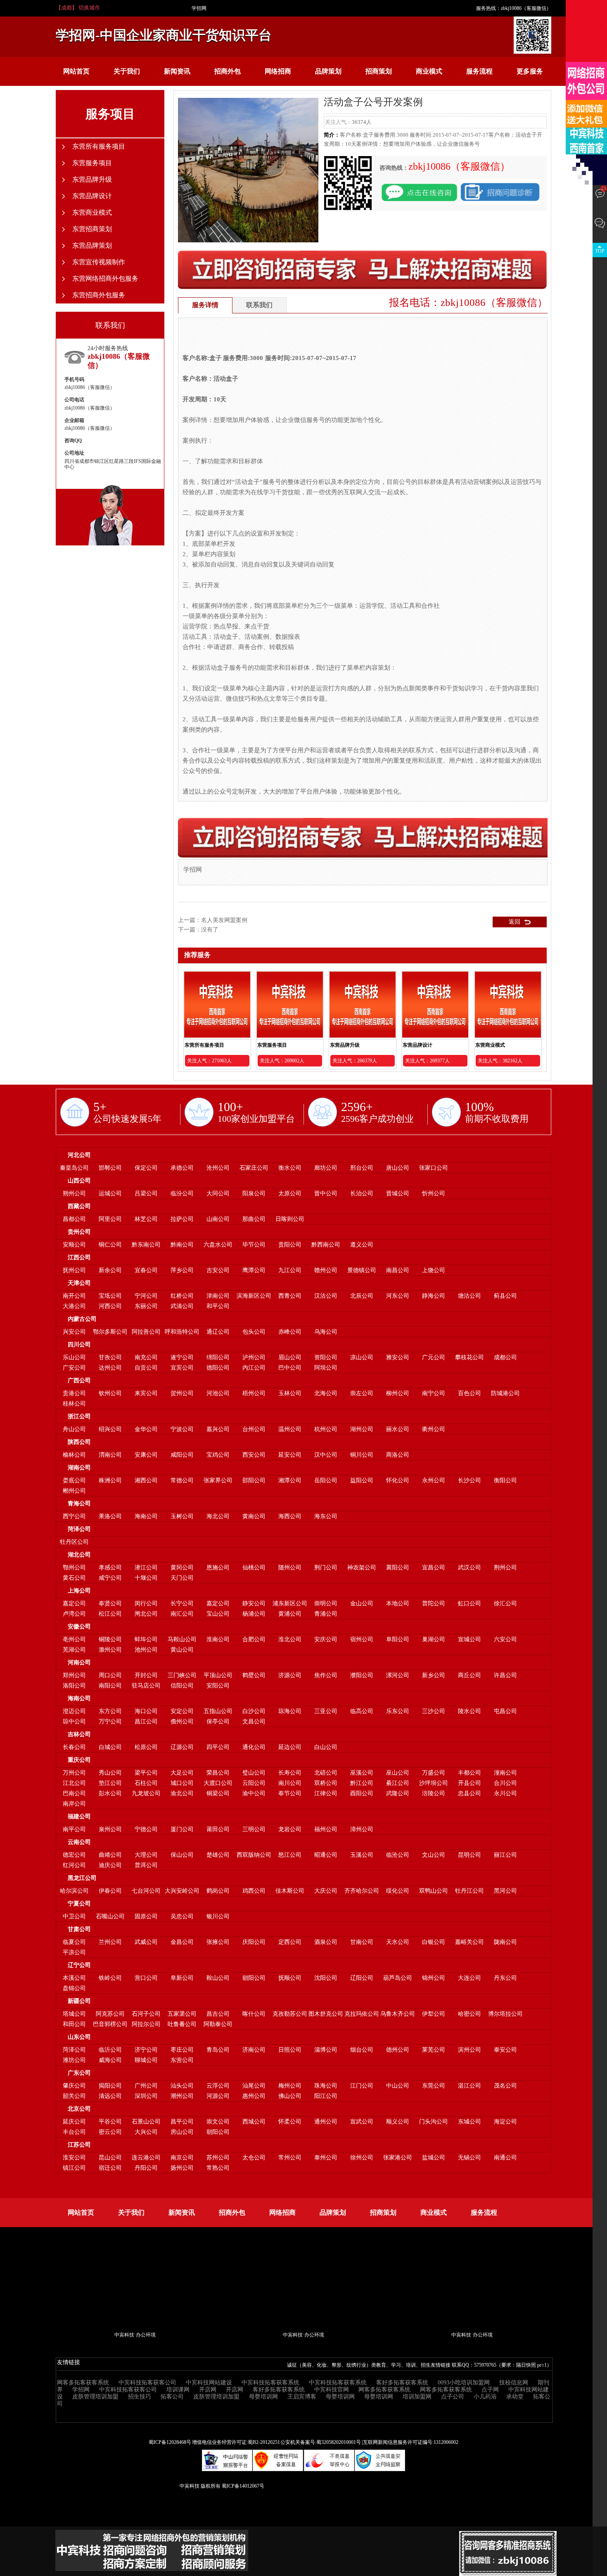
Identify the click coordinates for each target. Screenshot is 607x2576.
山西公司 (79, 1181)
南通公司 (505, 2158)
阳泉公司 (254, 1193)
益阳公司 (362, 1480)
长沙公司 (469, 1480)
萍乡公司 (182, 1270)
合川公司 (505, 1783)
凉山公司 (362, 1357)
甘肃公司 (79, 1929)
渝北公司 (182, 1793)
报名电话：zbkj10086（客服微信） (468, 302)
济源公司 (290, 1675)
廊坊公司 (326, 1168)
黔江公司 (362, 1783)
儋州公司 (182, 1722)
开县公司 (469, 1783)
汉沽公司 (326, 1296)
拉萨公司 (182, 1219)
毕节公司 (254, 1245)
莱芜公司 (434, 2050)
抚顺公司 (290, 1978)
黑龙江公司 (82, 1878)
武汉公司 (469, 1568)
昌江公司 (146, 1722)
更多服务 (530, 71)
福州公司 (326, 1829)
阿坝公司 (326, 1368)
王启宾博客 (302, 2397)
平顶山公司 (218, 1675)
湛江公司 (469, 2086)
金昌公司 (182, 1942)
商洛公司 (398, 1455)
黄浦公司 (290, 1614)
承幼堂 (515, 2397)
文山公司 (434, 1855)
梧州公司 (254, 1393)
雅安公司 (398, 1357)
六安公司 (505, 1639)
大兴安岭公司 (182, 1891)
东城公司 (469, 2122)
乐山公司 (74, 1357)
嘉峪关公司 (469, 1942)
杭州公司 (326, 1429)
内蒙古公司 (82, 1319)
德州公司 (398, 2050)
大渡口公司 (218, 1783)
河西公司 (110, 1306)
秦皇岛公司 (74, 1168)
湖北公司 (79, 1555)
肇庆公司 (74, 2086)
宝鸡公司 (218, 1455)
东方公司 (110, 1711)
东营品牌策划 (92, 245)
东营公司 (182, 2060)
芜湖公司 (74, 1650)
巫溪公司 (362, 1773)
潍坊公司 (74, 2060)
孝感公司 (110, 1568)
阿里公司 (110, 1219)
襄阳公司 (398, 1568)
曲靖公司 (110, 1855)
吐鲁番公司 (182, 2024)
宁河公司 (146, 1296)
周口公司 (110, 1675)
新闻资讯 (177, 71)
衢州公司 (434, 1429)
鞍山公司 (218, 1978)
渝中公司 (254, 1793)
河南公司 (79, 1662)
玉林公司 (290, 1393)
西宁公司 (74, 1516)
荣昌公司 (218, 1773)
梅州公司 (290, 2086)
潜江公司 (146, 1568)
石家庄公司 (254, 1168)
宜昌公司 (434, 1568)
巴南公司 (74, 1793)
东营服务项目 (272, 1045)
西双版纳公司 (254, 1855)
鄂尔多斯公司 (110, 1332)
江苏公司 (79, 2145)
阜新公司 (182, 1978)
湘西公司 (146, 1480)
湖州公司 (362, 1429)
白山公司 (326, 1747)
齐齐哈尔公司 (362, 1891)
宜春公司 (146, 1270)
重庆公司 (79, 1760)
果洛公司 (110, 1516)
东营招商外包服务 (99, 295)
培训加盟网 (417, 2397)
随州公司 (290, 1568)
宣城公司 (469, 1639)
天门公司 (182, 1578)
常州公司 (290, 2158)
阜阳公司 (398, 1639)
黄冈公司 (182, 1568)
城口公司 (182, 1783)
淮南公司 (218, 1639)
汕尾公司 (254, 2086)
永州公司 (434, 1480)
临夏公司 (74, 1942)
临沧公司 (398, 1855)
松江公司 (110, 1614)
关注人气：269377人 (427, 1061)
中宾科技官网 (332, 2390)
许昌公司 (505, 1675)
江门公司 (362, 2086)
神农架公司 (362, 1568)
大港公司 (74, 1306)
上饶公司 (434, 1270)
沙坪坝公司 (434, 1783)
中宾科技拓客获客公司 (147, 2383)
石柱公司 (146, 1783)
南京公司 (182, 2158)
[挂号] (600, 226)
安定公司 (182, 1711)
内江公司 (254, 1368)
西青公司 (290, 1296)
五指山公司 (218, 1711)
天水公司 (398, 1942)
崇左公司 (362, 1393)
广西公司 (79, 1380)
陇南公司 (505, 1942)
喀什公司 (254, 2014)
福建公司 (79, 1816)
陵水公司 (469, 1711)
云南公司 (79, 1842)
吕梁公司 (146, 1193)
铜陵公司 (110, 1639)
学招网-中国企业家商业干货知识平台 (164, 35)
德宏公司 (74, 1855)
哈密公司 (469, 2014)
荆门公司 (326, 1568)
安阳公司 (218, 1686)
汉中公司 (326, 1455)
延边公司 (290, 1747)
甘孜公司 (110, 1357)
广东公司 (79, 2073)
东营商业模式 (490, 1045)
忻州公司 (434, 1193)
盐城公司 (434, 2158)
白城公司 (110, 1747)
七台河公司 (146, 1891)
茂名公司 (505, 2086)
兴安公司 (74, 1332)
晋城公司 (398, 1193)
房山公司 (182, 2132)
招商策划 (379, 71)
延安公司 (290, 1455)
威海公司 (110, 2060)
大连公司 (469, 1978)
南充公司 (146, 1357)
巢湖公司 (434, 1639)
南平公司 (74, 1829)
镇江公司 (74, 2168)
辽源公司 (182, 1747)
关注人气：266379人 (355, 1061)
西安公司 (254, 1455)
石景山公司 (146, 2122)
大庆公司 (326, 1891)
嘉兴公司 (218, 1429)
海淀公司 (505, 2122)
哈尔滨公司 (74, 1891)
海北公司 (218, 1516)
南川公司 (290, 1783)
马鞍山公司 (182, 1639)
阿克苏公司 (110, 2014)
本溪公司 (74, 1978)
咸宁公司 (110, 1578)
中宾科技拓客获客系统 (270, 2383)
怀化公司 (398, 1480)
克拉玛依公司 (362, 2014)
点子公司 (453, 2397)
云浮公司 (218, 2086)
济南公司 (254, 2050)
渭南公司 (110, 1455)
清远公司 (110, 2096)
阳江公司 (326, 2096)
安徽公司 (79, 1627)
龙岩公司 (290, 1829)
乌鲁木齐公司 (398, 2014)
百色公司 (469, 1393)
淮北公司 (290, 1639)
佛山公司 (290, 2096)
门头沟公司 (434, 2122)
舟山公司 (74, 1429)
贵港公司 (74, 1393)
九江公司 (290, 1270)
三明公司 (254, 1829)
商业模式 (429, 71)
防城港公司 (505, 1393)
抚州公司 (74, 1270)
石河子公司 (146, 2014)
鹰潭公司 (254, 1270)
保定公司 (146, 1168)
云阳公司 (254, 1783)
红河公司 (74, 1865)
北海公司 (326, 1393)
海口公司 (146, 1711)
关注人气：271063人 (209, 1061)
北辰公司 (362, 1296)
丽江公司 (505, 1855)
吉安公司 (218, 1270)
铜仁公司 (110, 1245)
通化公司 (254, 1747)
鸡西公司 (254, 1891)
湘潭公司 (290, 1480)
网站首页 (76, 71)
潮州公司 (182, 2096)
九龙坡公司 (146, 1793)
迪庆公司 (110, 1865)
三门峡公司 (182, 1675)
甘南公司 (362, 1942)
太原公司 (290, 1193)
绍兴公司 (110, 1429)
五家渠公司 (182, 2014)
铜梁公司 (218, 1793)
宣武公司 (362, 2122)
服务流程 (479, 71)
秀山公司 (110, 1773)
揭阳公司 (110, 2086)
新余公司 (110, 1270)
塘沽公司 (469, 1296)
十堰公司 (146, 1578)
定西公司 (290, 1942)
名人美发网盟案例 (224, 920)
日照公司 (290, 2050)
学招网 (199, 8)
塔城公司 (74, 2014)
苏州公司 (218, 2158)
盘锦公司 (74, 1988)
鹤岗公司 (218, 1891)
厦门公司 (182, 1829)
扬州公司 (182, 2168)
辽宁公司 (79, 1965)
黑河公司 (505, 1891)
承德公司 (182, 1168)
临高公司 (362, 1711)
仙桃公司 (254, 1568)
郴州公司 (74, 1491)
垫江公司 (110, 1783)
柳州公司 (398, 1393)
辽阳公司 (362, 1978)
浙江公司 (79, 1416)
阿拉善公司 (146, 1332)
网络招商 (278, 71)
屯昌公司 (505, 1711)
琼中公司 (74, 1722)
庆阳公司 (254, 1942)
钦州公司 (110, 1393)
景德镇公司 (362, 1270)
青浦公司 (326, 1614)
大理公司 (146, 1855)
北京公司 (79, 2109)
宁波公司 (182, 1429)
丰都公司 (469, 1773)
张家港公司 (398, 2158)
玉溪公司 (362, 1855)
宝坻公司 (110, 1296)
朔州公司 (74, 1193)
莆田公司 (218, 1829)
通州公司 (326, 2122)
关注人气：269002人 (282, 1061)
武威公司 (146, 1942)
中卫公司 (74, 1916)
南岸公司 (74, 1804)
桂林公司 (74, 1404)
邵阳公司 (254, 1480)
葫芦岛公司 (398, 1978)
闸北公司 (146, 1614)
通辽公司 (218, 1332)
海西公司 (290, 1516)
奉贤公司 (110, 1603)
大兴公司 (146, 2132)
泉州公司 (110, 1829)
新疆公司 (79, 2001)
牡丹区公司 (74, 1542)
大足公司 (182, 1773)
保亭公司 (218, 1722)
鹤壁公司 (254, 1675)
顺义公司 (398, 2122)
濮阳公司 (362, 1675)
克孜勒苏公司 (290, 2014)
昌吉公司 (218, 2014)
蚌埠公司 (146, 1639)
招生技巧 (140, 2397)
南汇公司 (182, 1614)
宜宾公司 (182, 1368)
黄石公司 (74, 1578)
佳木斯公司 (290, 1891)
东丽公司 (146, 1306)
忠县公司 (469, 1793)
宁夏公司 (79, 1904)
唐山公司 (398, 1168)
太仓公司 (254, 2158)
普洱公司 (146, 1865)
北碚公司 (326, 1773)
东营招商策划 (92, 229)
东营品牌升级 (345, 1045)
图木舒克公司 (326, 2014)
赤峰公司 (290, 1332)
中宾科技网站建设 (209, 2383)
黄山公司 (182, 1650)
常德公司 (182, 1480)
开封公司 (146, 1675)
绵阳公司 (218, 1357)
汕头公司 (182, 2086)
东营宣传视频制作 (99, 262)
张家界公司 (218, 1480)
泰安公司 (505, 2050)
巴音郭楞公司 (110, 2024)
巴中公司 (290, 1368)
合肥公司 (254, 1639)
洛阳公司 (74, 1686)
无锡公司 (469, 2158)
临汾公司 (182, 1193)
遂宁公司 (182, 1357)
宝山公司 (218, 1614)
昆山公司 (110, 2158)
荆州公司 (505, 1568)
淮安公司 (74, 2158)
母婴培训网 (263, 2397)
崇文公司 (218, 2122)
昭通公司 (326, 1855)
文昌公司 (254, 1722)
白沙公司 (254, 1711)
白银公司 (434, 1942)
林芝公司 (146, 1219)
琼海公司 (290, 1711)
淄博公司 (326, 2050)
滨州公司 (469, 2050)
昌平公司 (182, 2122)
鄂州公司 (74, 1568)
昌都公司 (74, 1219)
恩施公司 (218, 1568)
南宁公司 (434, 1393)
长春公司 (74, 1747)
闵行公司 (146, 1603)
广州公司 (146, 2086)
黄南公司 (254, 1516)
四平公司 (218, 1747)
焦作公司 (326, 1675)
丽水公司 (398, 1429)
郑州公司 (74, 1675)
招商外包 (228, 71)
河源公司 (218, 2096)
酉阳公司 (362, 1793)
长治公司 (362, 1193)
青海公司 (79, 1504)
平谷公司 (110, 2122)
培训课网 (178, 2390)
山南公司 (218, 1219)
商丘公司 (469, 1675)
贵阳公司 (290, 1245)
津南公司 (218, 1296)
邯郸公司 (110, 1168)
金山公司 (362, 1603)
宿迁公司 (110, 2168)
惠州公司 (254, 2096)
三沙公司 (434, 1711)
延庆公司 (74, 2122)
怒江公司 (290, 1855)
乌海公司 (326, 1332)
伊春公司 (110, 1891)
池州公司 (146, 1650)
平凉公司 (74, 1952)
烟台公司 (362, 2050)
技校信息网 (514, 2383)
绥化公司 (398, 1891)
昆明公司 (469, 1855)
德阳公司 (218, 1368)
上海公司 (79, 1591)
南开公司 (74, 1296)
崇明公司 (326, 1603)
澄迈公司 (74, 1711)
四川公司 (79, 1345)
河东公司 (398, 1296)
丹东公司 (505, 1978)
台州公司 (254, 1429)
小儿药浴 (485, 2397)
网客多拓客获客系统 (83, 2383)
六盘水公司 (218, 1245)
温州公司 (290, 1429)
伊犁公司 (434, 2014)
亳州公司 (74, 1639)
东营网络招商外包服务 (105, 278)
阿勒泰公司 (218, 2024)
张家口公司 (434, 1168)
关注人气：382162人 (500, 1061)
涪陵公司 (434, 1793)
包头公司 (254, 1332)
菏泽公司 (79, 1529)
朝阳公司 (254, 1978)
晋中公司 (326, 1193)
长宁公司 (182, 1603)
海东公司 (326, 1516)
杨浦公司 (254, 1614)
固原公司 (146, 1916)
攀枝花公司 (469, 1357)
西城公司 (254, 2122)
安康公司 (146, 1455)
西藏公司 (79, 1206)
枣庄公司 (182, 2050)
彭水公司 (110, 1793)
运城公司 (110, 1193)
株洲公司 (110, 1480)
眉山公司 (290, 1357)
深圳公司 (146, 2096)
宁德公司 (146, 1829)
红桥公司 (182, 1296)
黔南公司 (182, 1245)
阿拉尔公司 (146, 2024)
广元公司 (434, 1357)
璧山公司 (254, 1773)
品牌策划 (328, 71)
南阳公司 (110, 1686)
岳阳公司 (326, 1480)
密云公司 (110, 2132)
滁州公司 (110, 1650)
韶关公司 (74, 2096)
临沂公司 (110, 2050)
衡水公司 (290, 1168)
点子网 (490, 2390)
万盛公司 (434, 1773)
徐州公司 (362, 2158)
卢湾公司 (74, 1614)
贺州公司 (182, 1393)
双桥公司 (326, 1783)
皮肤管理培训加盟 (95, 2397)
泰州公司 (326, 2158)
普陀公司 (434, 1603)
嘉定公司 (74, 1603)
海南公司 (146, 1516)
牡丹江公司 (469, 1891)
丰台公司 (74, 2132)
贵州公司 (79, 1232)
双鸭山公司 (434, 1891)
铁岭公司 (110, 1978)
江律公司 (326, 1793)
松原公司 (146, 1747)
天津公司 (79, 1283)
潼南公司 (505, 1773)
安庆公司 (326, 1639)
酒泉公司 (326, 1942)
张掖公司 (218, 1942)
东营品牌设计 (417, 1045)
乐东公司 (398, 1711)
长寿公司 (290, 1773)
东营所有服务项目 (204, 1045)
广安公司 (74, 1368)
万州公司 (74, 1773)
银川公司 (218, 1916)
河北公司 (79, 1155)
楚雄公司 (218, 1855)
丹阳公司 (146, 2168)
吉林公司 (79, 1734)
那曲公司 (254, 1219)
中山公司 (398, 2086)
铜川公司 (362, 1455)
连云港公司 (146, 2158)
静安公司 (254, 1603)
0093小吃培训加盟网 (464, 2383)
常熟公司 (218, 2168)
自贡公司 (146, 1368)
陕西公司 (79, 1442)
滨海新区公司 (254, 1296)
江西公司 (79, 1257)
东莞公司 (434, 2086)
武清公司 (182, 1306)
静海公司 (434, 1296)
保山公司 (182, 1855)
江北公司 (74, 1783)
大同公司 (218, 1193)
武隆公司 (398, 1793)
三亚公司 (326, 1711)
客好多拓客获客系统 (402, 2383)
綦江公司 (398, 1783)
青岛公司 (218, 2050)
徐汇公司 (505, 1603)
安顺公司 (74, 1245)
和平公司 (218, 1306)
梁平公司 (146, 1773)
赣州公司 (326, 1270)
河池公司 (218, 1393)
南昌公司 (398, 1270)
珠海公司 (326, 2086)
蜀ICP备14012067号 (243, 2486)
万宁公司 (110, 1722)
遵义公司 (362, 1245)
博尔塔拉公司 (505, 2014)
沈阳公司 (326, 1978)
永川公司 (505, 1793)
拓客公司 (172, 2397)
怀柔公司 (290, 2122)
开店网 (208, 2390)
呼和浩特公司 (182, 1332)
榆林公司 (74, 1455)
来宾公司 (146, 1393)
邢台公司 (362, 1168)
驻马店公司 (146, 1686)
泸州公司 (254, 1357)
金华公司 (146, 1429)
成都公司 (505, 1357)
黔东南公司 (146, 1245)
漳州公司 (362, 1829)
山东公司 (79, 2037)
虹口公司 (469, 1603)
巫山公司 (398, 1773)
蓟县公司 (505, 1296)
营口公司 (146, 1978)
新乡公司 (434, 1675)
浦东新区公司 (290, 1603)
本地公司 (398, 1603)
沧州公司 (218, 1168)
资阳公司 (326, 1357)
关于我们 (127, 71)
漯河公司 (398, 1675)
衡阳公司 (505, 1480)
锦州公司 (434, 1978)
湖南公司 (79, 1468)
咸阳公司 (182, 1455)
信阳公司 (182, 1686)
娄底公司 (74, 1480)
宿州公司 (362, 1639)
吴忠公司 (182, 1916)
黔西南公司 (326, 1245)
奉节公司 (290, 1793)
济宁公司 (146, 2050)
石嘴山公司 (110, 1916)
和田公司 (74, 2024)
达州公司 (110, 1368)
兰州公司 (110, 1942)
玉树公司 (182, 1516)
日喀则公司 (290, 1219)
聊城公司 (146, 2060)
